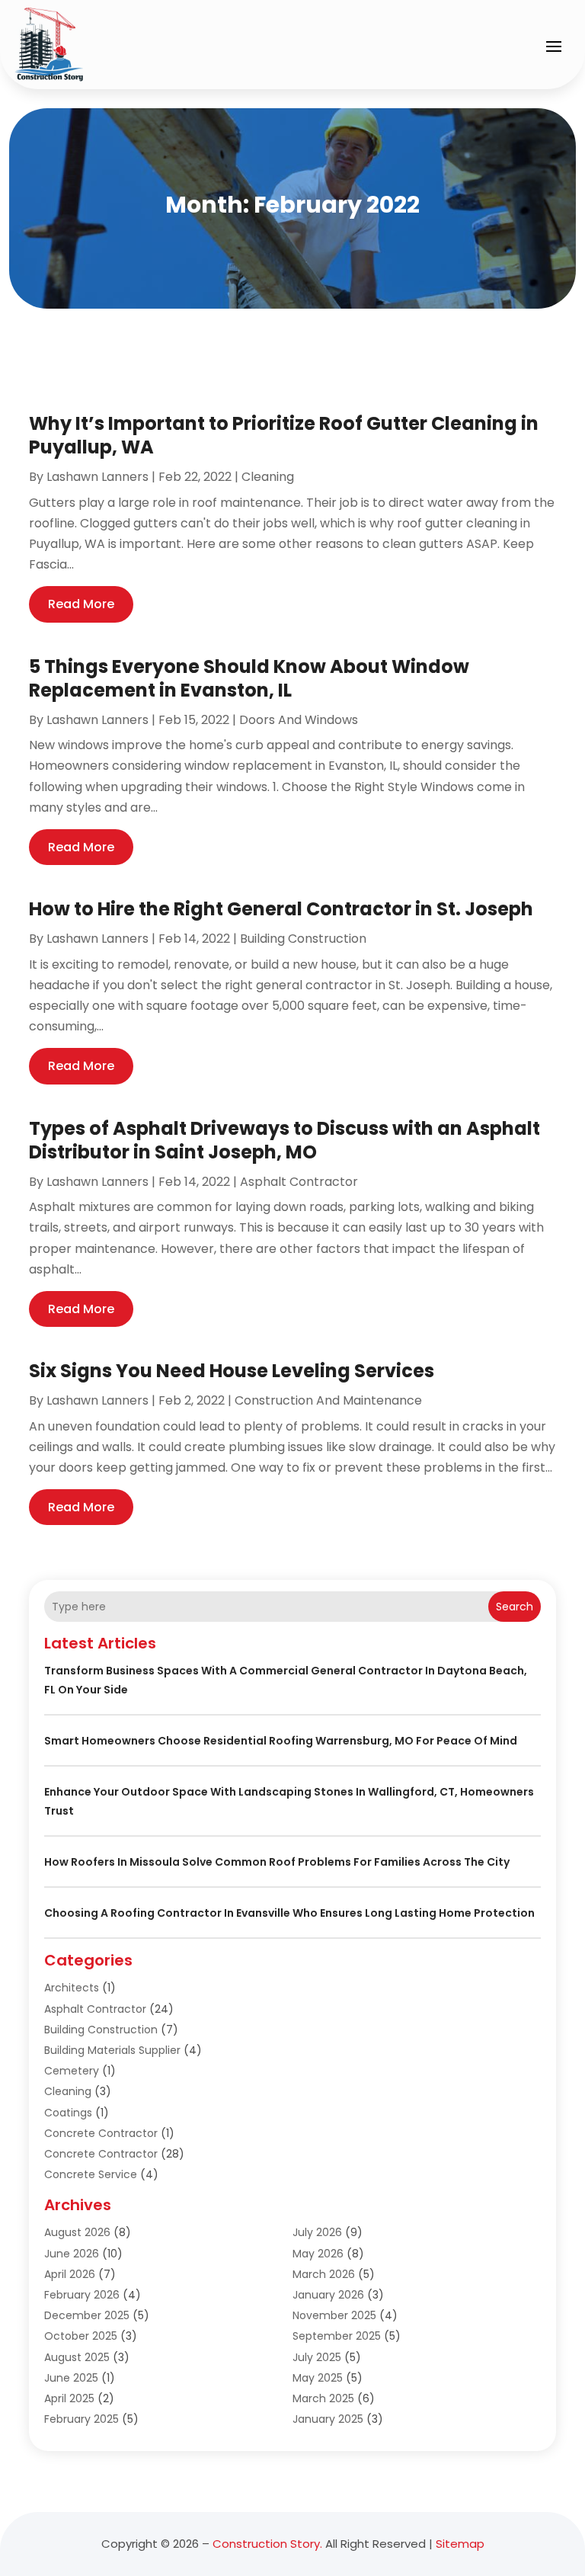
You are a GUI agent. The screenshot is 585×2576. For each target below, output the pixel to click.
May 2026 (318, 2254)
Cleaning (268, 477)
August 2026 (77, 2232)
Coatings (68, 2113)
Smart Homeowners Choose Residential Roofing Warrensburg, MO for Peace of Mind (281, 1741)
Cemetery (72, 2071)
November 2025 (334, 2315)
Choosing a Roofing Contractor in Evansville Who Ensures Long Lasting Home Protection (289, 1913)
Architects (72, 1988)
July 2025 (317, 2357)
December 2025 (87, 2315)
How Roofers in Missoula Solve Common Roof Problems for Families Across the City (277, 1862)
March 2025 (323, 2398)
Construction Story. (267, 2544)
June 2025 (71, 2378)
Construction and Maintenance (328, 1400)
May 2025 (318, 2378)
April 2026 (70, 2274)
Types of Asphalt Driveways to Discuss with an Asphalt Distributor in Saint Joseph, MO (285, 1140)
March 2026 (324, 2274)
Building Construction (303, 939)
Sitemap (460, 2544)
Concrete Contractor (101, 2133)
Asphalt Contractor (299, 1182)
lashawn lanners (97, 477)
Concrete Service (91, 2174)
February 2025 (82, 2419)
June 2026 (72, 2254)
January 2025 (328, 2419)
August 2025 (77, 2357)
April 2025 (69, 2398)
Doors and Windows (299, 720)
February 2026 (82, 2295)
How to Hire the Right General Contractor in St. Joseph (281, 909)
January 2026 (328, 2295)
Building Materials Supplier (112, 2050)
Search (515, 1607)
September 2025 (337, 2336)
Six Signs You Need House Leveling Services (232, 1371)
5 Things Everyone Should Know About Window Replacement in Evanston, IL (249, 678)
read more (81, 604)
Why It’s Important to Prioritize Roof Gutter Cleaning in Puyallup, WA (284, 435)
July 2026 (317, 2232)
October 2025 (81, 2336)
